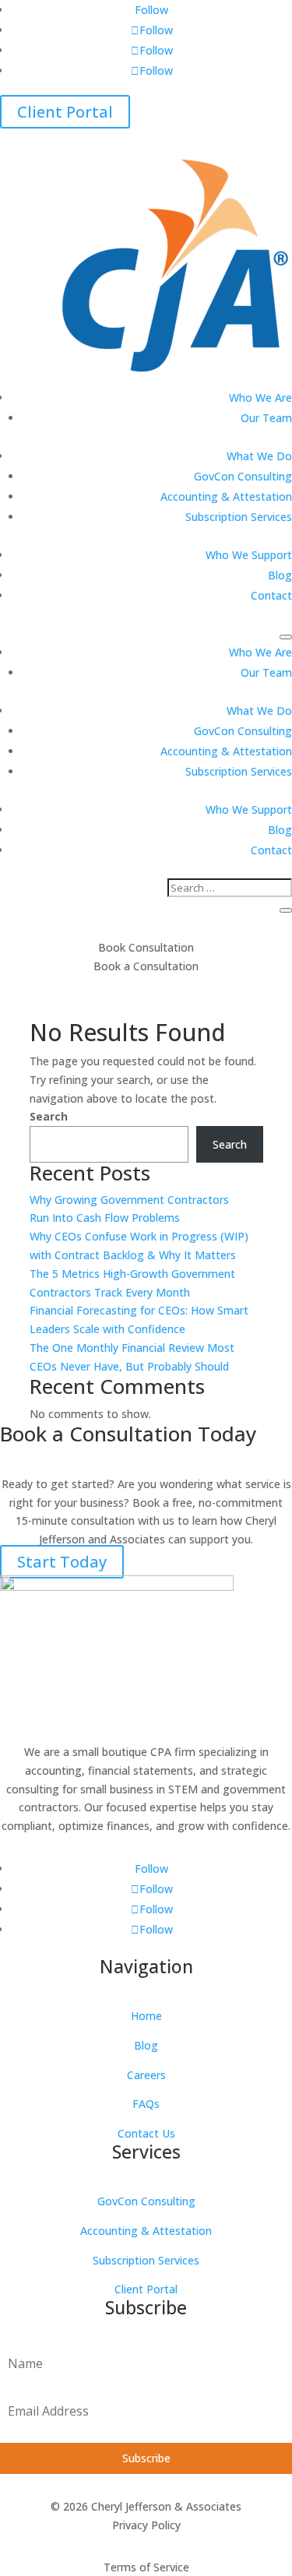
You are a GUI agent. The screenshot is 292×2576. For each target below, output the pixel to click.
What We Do (259, 456)
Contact (271, 595)
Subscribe (146, 2458)
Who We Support (249, 555)
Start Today (62, 1562)
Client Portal (65, 112)
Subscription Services (239, 517)
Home (146, 2016)
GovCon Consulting (243, 476)
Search (49, 1116)
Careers (146, 2075)
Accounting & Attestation (226, 496)
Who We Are (260, 398)
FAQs (146, 2104)
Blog (280, 575)
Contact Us (146, 2133)
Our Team (266, 418)
